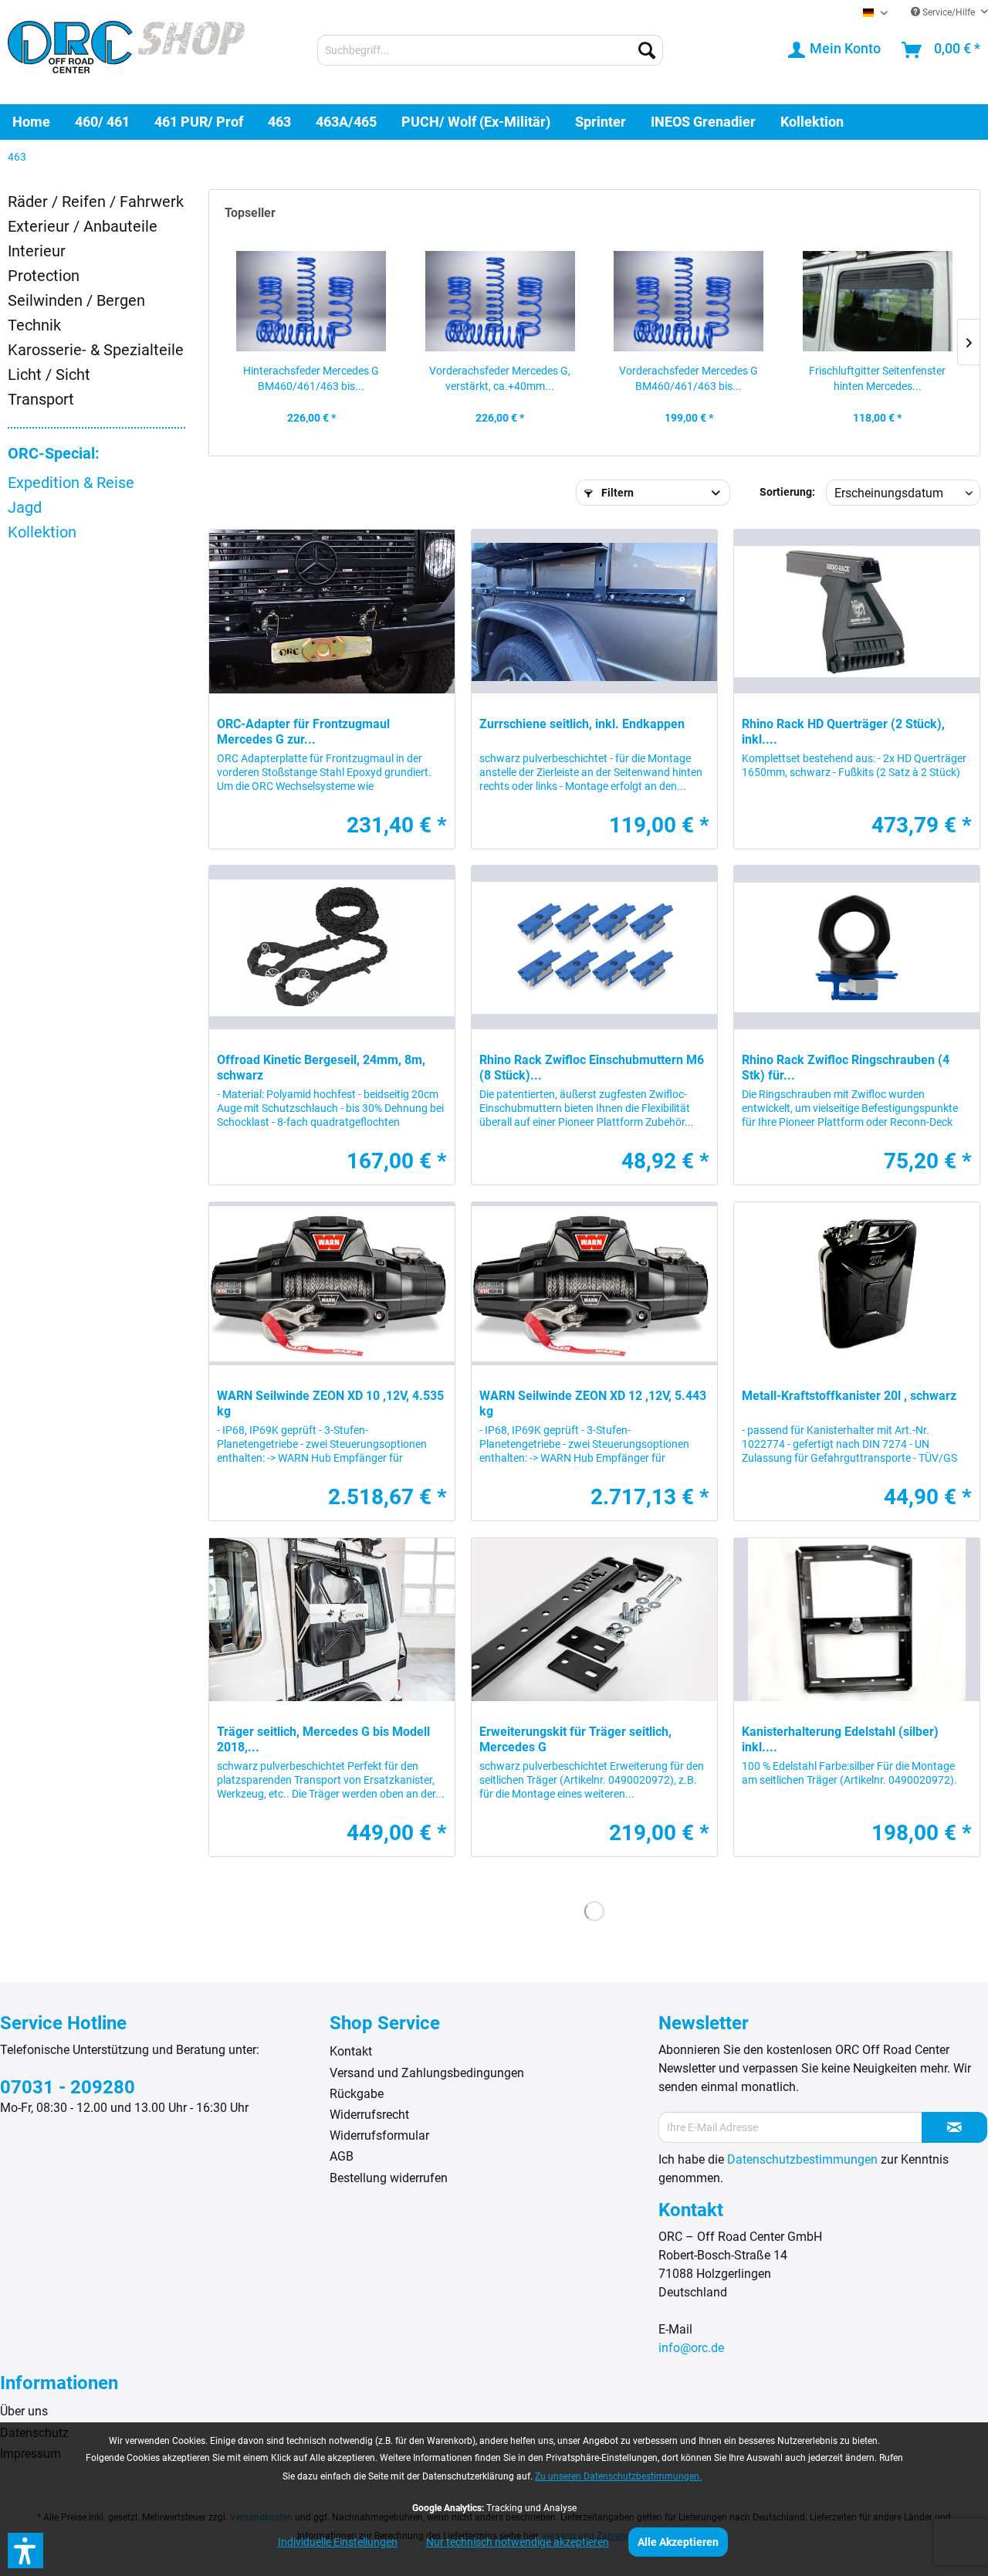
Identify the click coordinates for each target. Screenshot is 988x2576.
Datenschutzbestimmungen (802, 2159)
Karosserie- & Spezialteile (96, 350)
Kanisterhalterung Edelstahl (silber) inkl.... (840, 1739)
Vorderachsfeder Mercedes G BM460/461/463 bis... (689, 378)
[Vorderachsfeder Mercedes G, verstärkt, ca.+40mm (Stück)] (501, 301)
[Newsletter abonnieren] (954, 2127)
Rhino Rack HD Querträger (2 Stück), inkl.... (843, 732)
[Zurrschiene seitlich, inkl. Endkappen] (594, 612)
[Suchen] (647, 50)
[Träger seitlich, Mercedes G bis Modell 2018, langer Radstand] (332, 1620)
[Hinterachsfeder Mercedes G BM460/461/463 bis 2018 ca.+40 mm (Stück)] (311, 301)
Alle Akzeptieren (678, 2542)
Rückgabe (357, 2094)
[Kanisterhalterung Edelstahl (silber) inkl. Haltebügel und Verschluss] (857, 1620)
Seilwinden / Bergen (76, 300)
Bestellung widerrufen (389, 2178)
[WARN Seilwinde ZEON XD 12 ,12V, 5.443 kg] (594, 1284)
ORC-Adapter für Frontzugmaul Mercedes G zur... (303, 732)
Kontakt (351, 2051)
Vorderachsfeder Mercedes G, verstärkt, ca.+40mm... (500, 378)
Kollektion (42, 532)
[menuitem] (490, 50)
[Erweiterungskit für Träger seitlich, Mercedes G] (594, 1620)
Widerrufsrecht (369, 2115)
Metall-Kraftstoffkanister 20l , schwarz (849, 1396)
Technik (34, 325)
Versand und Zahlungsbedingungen (427, 2073)
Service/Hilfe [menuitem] (949, 12)
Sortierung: (787, 492)
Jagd (25, 507)
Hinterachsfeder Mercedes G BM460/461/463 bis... (311, 378)
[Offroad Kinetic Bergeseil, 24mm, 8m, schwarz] (332, 947)
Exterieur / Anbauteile (83, 226)
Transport (41, 399)
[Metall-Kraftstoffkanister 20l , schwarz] (857, 1284)
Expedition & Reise (71, 483)
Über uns (24, 2411)
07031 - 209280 (68, 2087)
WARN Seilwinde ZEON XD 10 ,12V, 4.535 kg (330, 1403)
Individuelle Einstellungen (338, 2542)
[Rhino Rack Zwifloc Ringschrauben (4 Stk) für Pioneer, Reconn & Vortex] (857, 947)
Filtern (616, 493)
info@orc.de (691, 2348)
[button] (25, 2551)
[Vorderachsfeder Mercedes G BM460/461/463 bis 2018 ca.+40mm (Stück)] (689, 301)
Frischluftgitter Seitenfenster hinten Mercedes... (877, 378)
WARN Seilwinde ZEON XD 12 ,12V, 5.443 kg (593, 1403)
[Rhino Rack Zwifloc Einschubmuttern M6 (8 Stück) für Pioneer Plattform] (594, 947)
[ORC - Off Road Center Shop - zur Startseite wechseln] (126, 52)
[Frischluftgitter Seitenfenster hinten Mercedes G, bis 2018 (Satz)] (878, 301)
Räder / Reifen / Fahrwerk (96, 202)
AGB (342, 2156)
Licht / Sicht (49, 375)
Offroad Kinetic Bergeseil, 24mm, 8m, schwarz (321, 1068)
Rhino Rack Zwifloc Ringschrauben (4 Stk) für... (846, 1068)
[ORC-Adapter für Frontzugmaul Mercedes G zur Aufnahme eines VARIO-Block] (332, 612)
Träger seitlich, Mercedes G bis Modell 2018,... (323, 1739)
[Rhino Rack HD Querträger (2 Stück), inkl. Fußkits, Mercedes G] (857, 612)
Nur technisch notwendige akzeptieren (518, 2542)
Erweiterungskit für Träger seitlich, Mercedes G (575, 1739)
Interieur (37, 251)
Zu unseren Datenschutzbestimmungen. (618, 2476)
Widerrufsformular (379, 2135)
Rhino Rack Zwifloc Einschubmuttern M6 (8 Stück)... (592, 1068)
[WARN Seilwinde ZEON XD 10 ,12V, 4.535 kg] (332, 1284)
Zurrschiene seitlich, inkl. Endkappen (582, 724)
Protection (44, 276)
